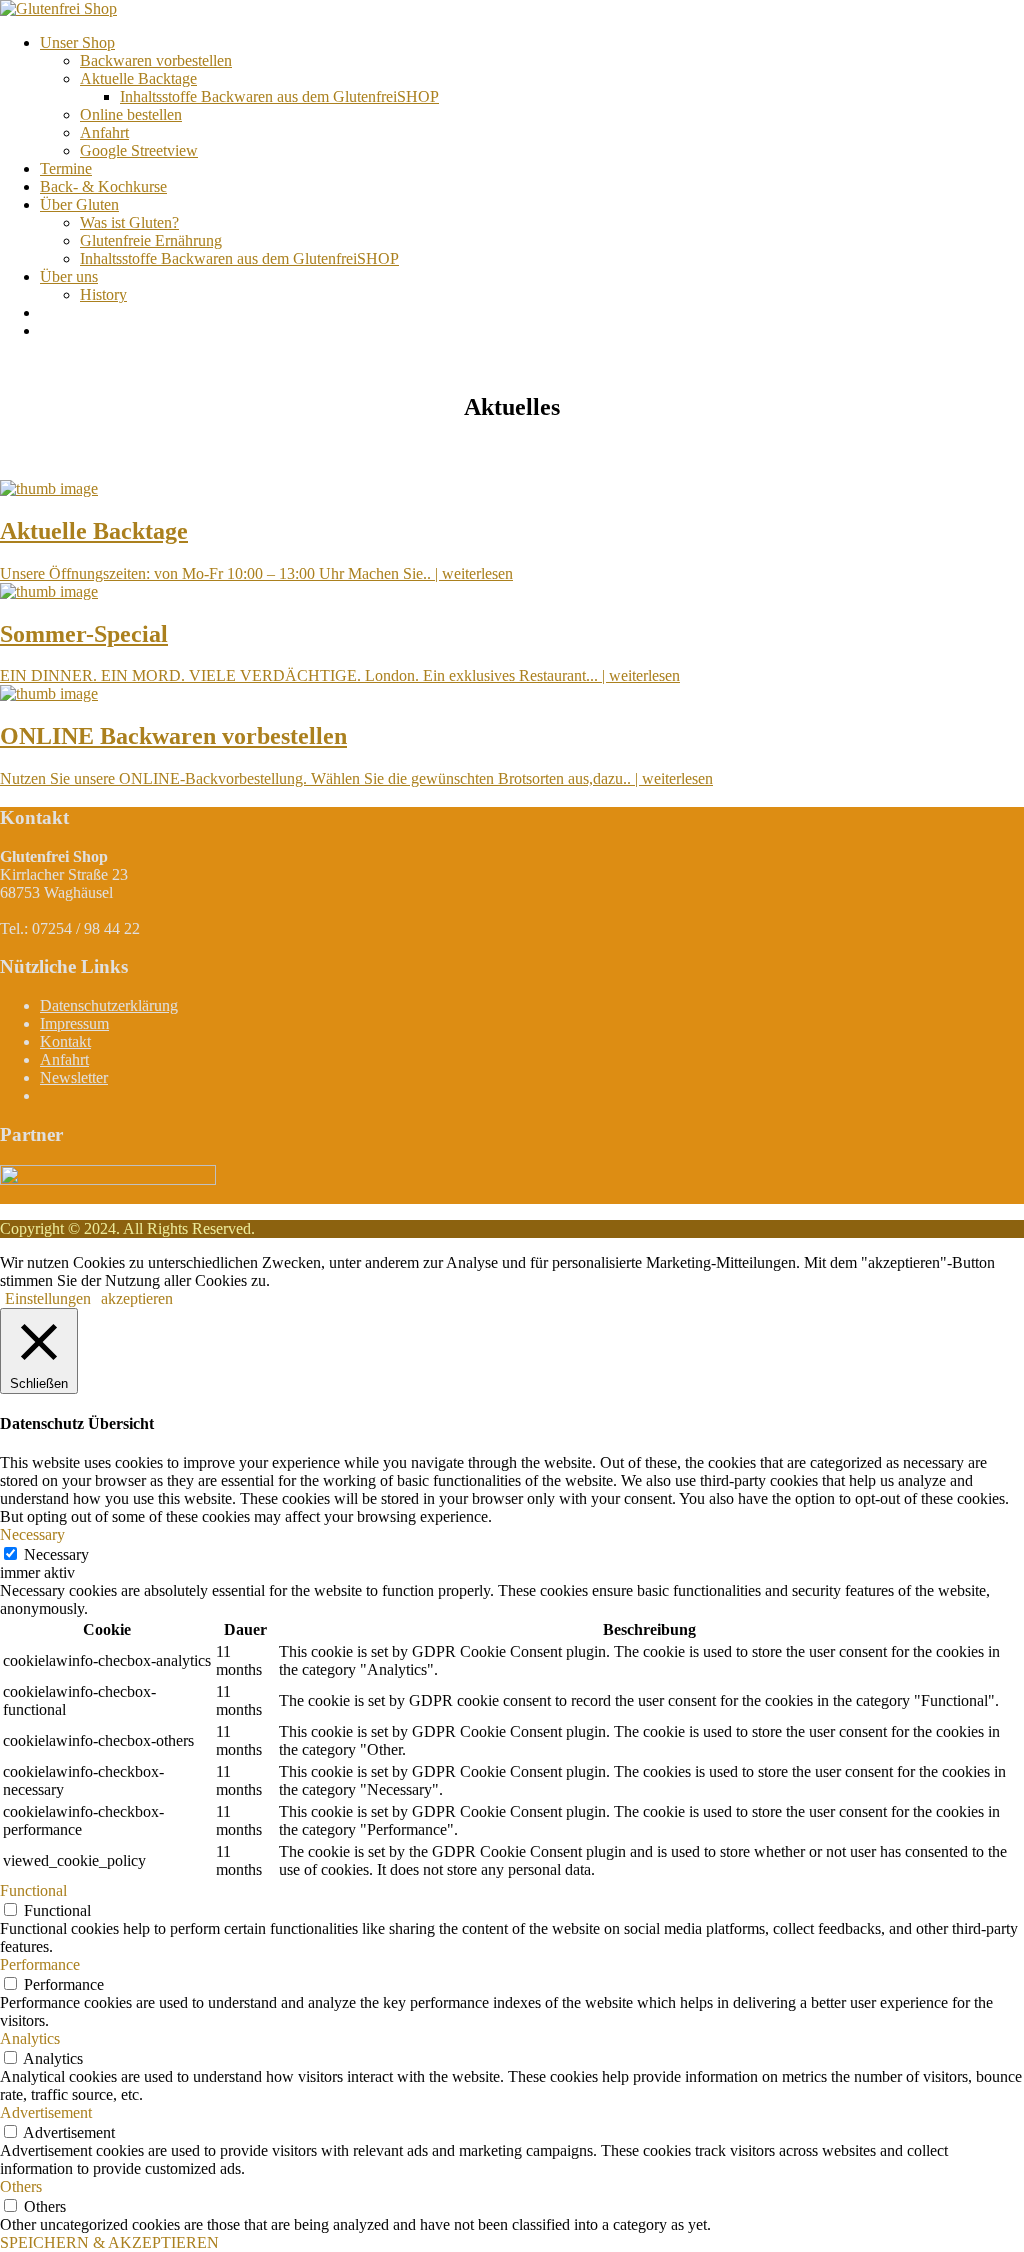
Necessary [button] (32, 1534)
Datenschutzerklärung (109, 1005)
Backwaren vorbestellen (156, 60)
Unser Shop (77, 42)
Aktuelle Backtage (138, 78)
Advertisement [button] (46, 2112)
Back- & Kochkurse (103, 186)
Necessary (56, 1554)
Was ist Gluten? (129, 222)
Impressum (74, 1023)
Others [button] (21, 2186)
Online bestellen (131, 114)
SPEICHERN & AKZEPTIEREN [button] (109, 2242)
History (103, 294)
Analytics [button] (30, 2038)
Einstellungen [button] (48, 1298)
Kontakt (65, 1041)
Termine (66, 168)
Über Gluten (79, 204)
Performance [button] (40, 1964)
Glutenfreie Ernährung (151, 240)
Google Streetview (139, 150)
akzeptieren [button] (137, 1298)
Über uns (69, 276)
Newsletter (74, 1077)
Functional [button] (33, 1890)
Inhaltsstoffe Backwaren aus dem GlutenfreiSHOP (279, 96)
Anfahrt (104, 132)
